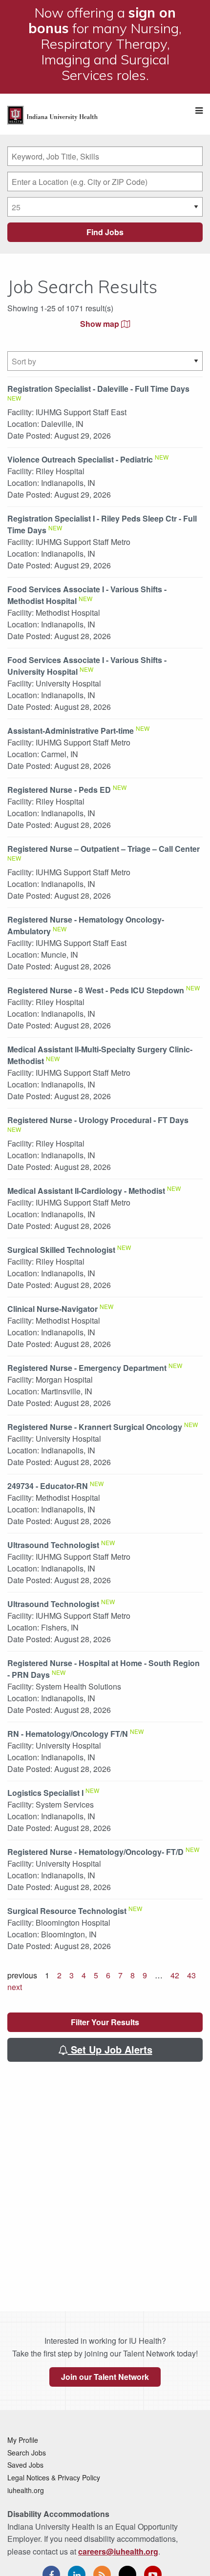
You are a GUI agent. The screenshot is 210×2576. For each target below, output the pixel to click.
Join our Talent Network (105, 2377)
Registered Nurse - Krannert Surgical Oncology (95, 1427)
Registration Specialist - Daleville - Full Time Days (98, 389)
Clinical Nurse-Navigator (52, 1309)
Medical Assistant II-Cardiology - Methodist (86, 1191)
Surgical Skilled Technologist (61, 1250)
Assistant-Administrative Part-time (71, 731)
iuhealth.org (26, 2490)
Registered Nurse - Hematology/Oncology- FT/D (95, 1852)
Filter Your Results (105, 2022)
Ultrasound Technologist (53, 1545)
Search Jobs (27, 2453)
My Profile (23, 2440)
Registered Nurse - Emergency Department (87, 1368)
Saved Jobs (25, 2465)
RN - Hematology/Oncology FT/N (68, 1734)
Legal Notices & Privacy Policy (54, 2477)
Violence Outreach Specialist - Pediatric (80, 459)
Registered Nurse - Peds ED (59, 790)
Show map (101, 324)
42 (175, 1975)
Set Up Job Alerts (110, 2049)
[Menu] (199, 111)
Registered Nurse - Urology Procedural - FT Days (98, 1120)
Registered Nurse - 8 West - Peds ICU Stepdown (96, 990)
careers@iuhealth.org (118, 2551)
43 (191, 1975)
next (15, 1987)
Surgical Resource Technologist (67, 1911)
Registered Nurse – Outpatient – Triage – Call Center (104, 849)
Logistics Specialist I (45, 1793)
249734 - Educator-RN (48, 1486)
